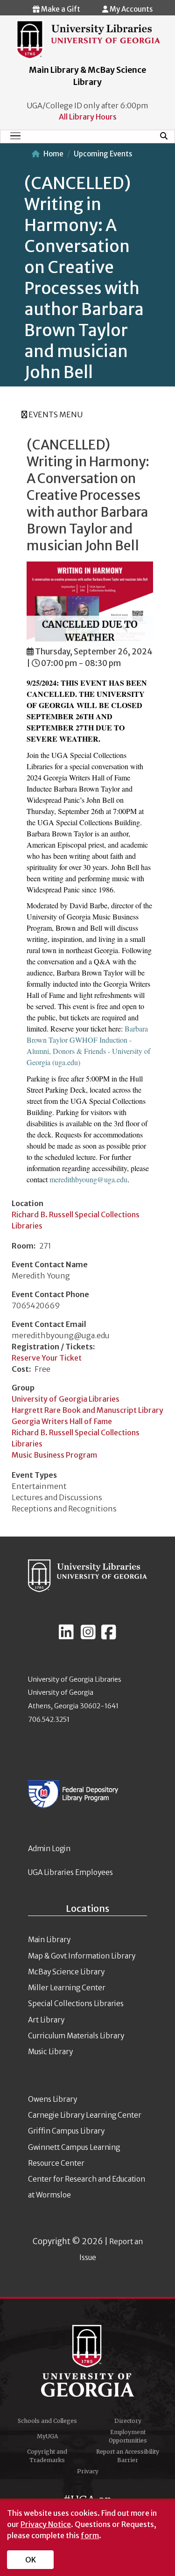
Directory (128, 2421)
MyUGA (47, 2436)
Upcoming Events (103, 154)
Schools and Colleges (47, 2421)
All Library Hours (88, 117)
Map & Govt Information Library (82, 1956)
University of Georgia (88, 2361)
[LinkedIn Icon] (66, 1636)
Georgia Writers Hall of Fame (62, 1421)
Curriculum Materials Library (76, 2036)
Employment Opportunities (128, 2436)
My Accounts (130, 9)
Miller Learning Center (67, 1988)
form (90, 2535)
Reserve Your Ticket (47, 1358)
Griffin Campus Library (66, 2131)
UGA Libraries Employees (70, 1872)
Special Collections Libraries (76, 2004)
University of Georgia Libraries (66, 1399)
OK (31, 2560)
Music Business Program (54, 1455)
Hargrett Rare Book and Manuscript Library (87, 1410)
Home (53, 154)
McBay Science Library (66, 1972)
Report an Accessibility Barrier (128, 2456)
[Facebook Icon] (109, 1636)
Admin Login (49, 1849)
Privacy (88, 2471)
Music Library (50, 2052)
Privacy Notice (46, 2524)
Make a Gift (60, 9)
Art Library (46, 2020)
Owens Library (52, 2099)
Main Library (49, 1940)
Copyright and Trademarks (47, 2456)
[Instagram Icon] (88, 1636)
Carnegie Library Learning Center (85, 2115)
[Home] (88, 39)
